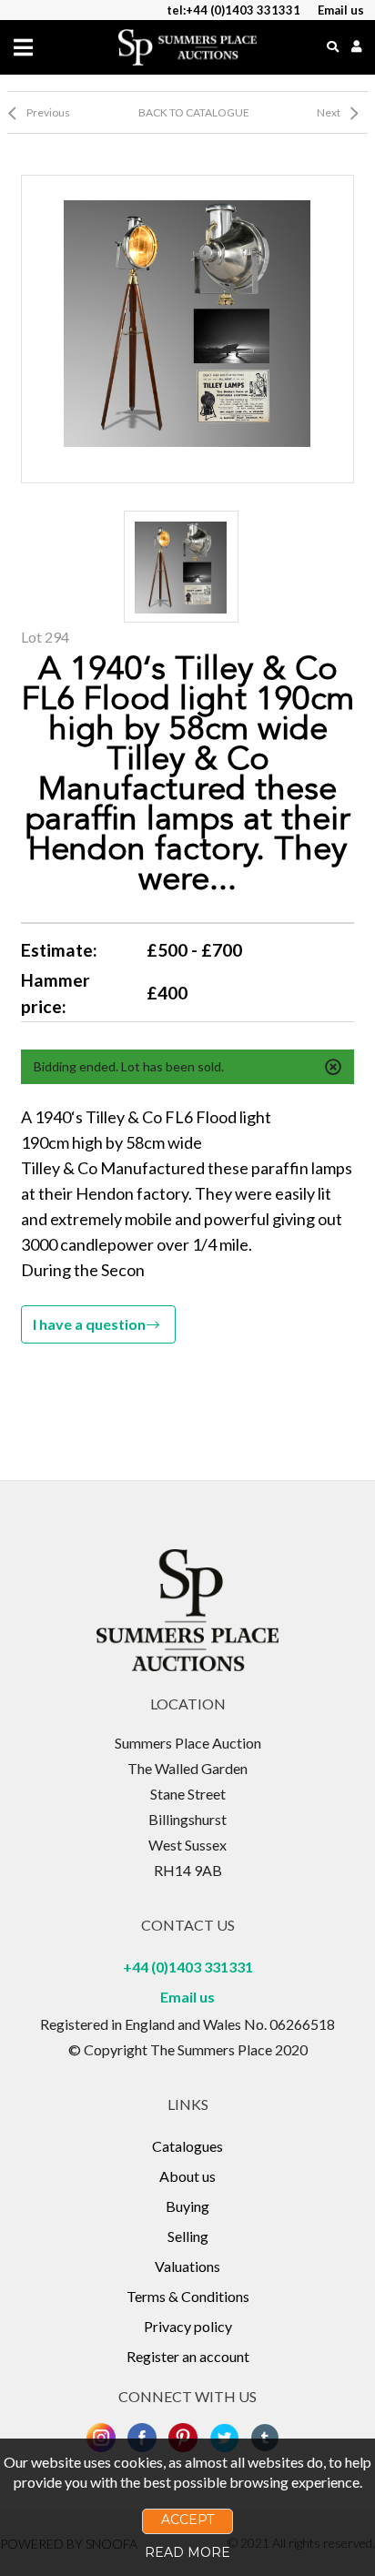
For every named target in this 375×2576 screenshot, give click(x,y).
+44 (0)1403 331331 (188, 1967)
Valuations (187, 2266)
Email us (187, 1997)
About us (187, 2176)
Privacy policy (188, 2326)
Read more (187, 2552)
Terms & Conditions (188, 2296)
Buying (187, 2206)
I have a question (89, 1324)
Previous (48, 112)
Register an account (188, 2356)
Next (329, 112)
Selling (188, 2236)
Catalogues (187, 2146)
